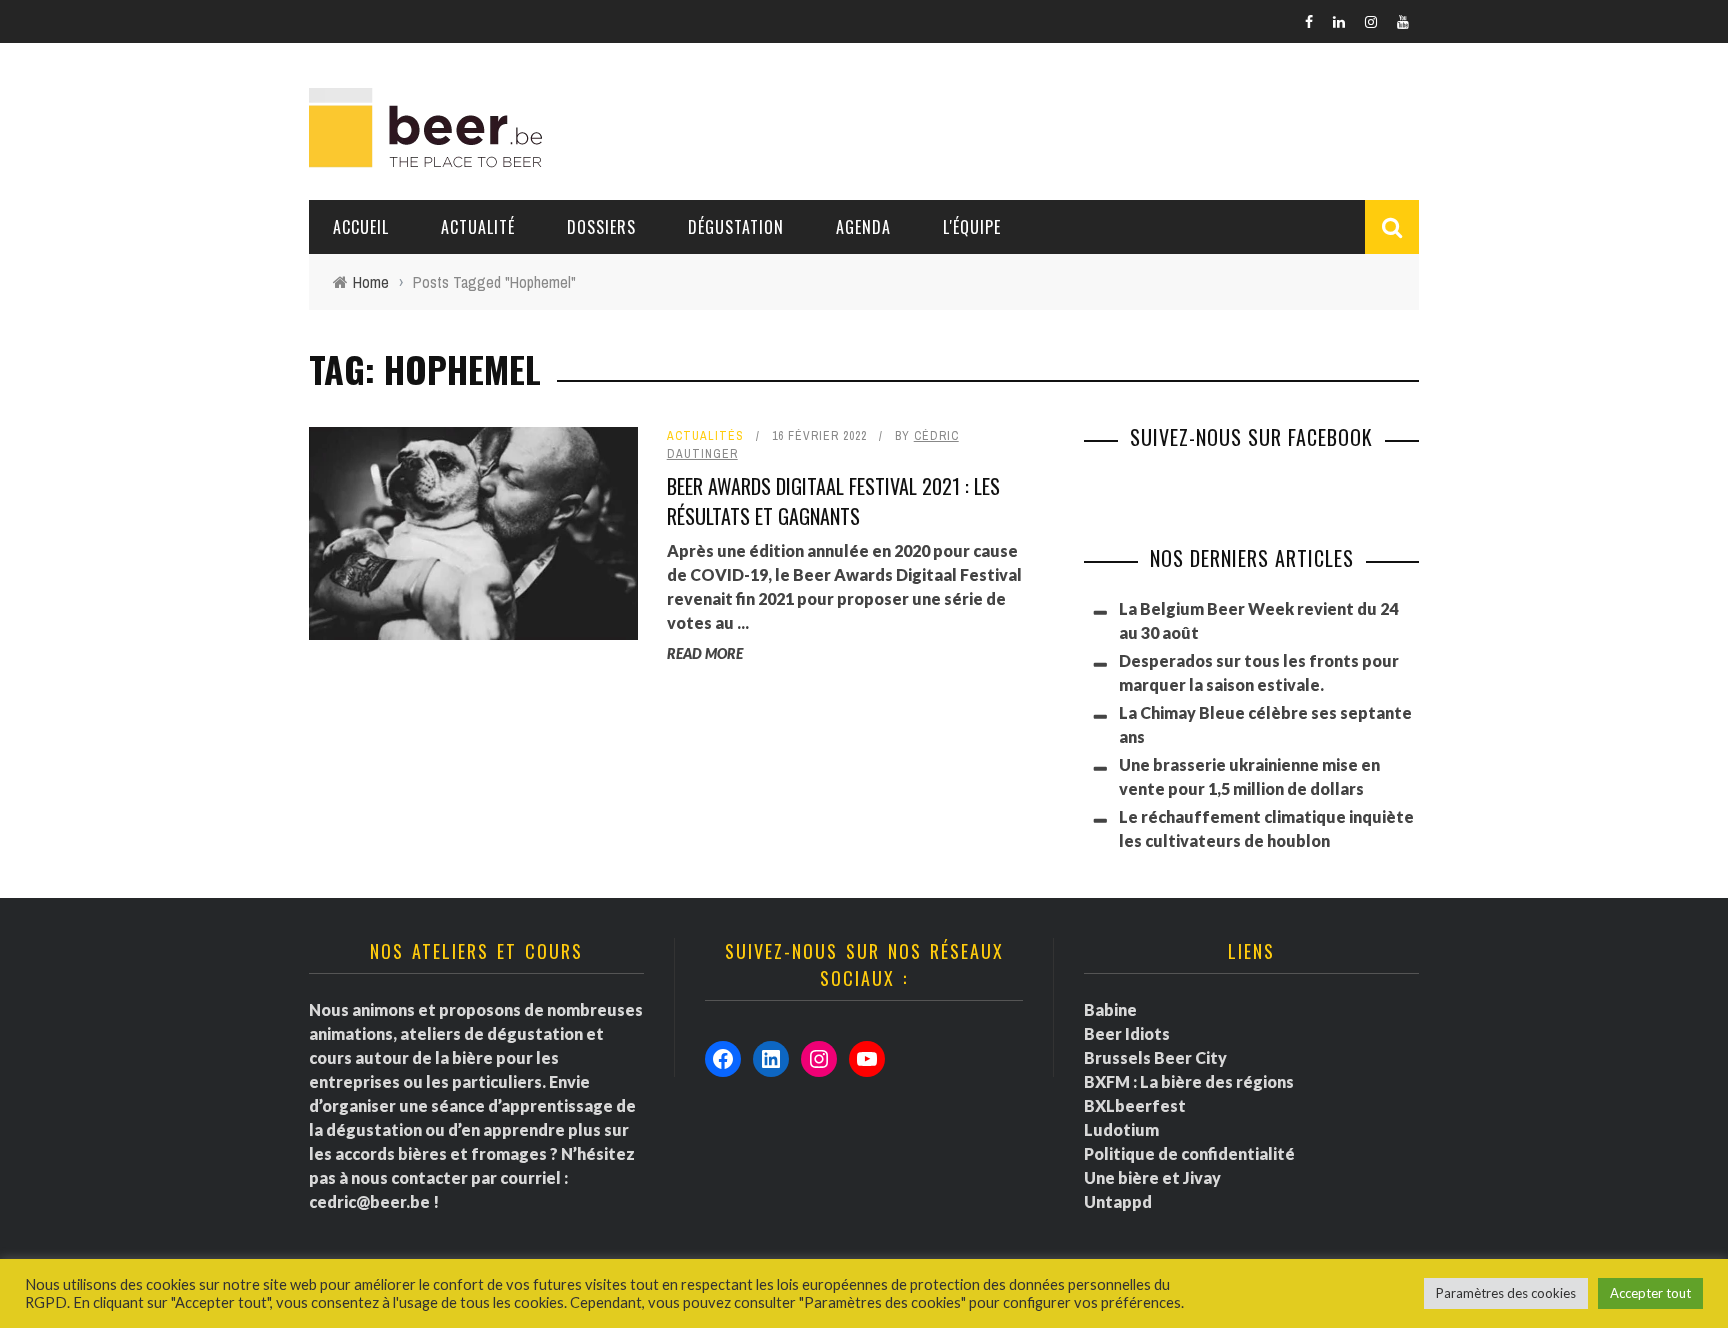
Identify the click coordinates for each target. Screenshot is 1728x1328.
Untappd (1118, 1201)
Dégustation (736, 227)
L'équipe (972, 227)
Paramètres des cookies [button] (1506, 1293)
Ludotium (1121, 1129)
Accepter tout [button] (1650, 1293)
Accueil (361, 227)
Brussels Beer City (1155, 1057)
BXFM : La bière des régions (1189, 1081)
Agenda (863, 227)
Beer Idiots (1127, 1033)
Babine (1110, 1009)
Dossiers (601, 227)
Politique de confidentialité (1189, 1153)
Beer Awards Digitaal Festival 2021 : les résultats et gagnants (833, 501)
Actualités (705, 436)
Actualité (478, 227)
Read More (705, 653)
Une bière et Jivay (1152, 1177)
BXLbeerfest (1135, 1105)
